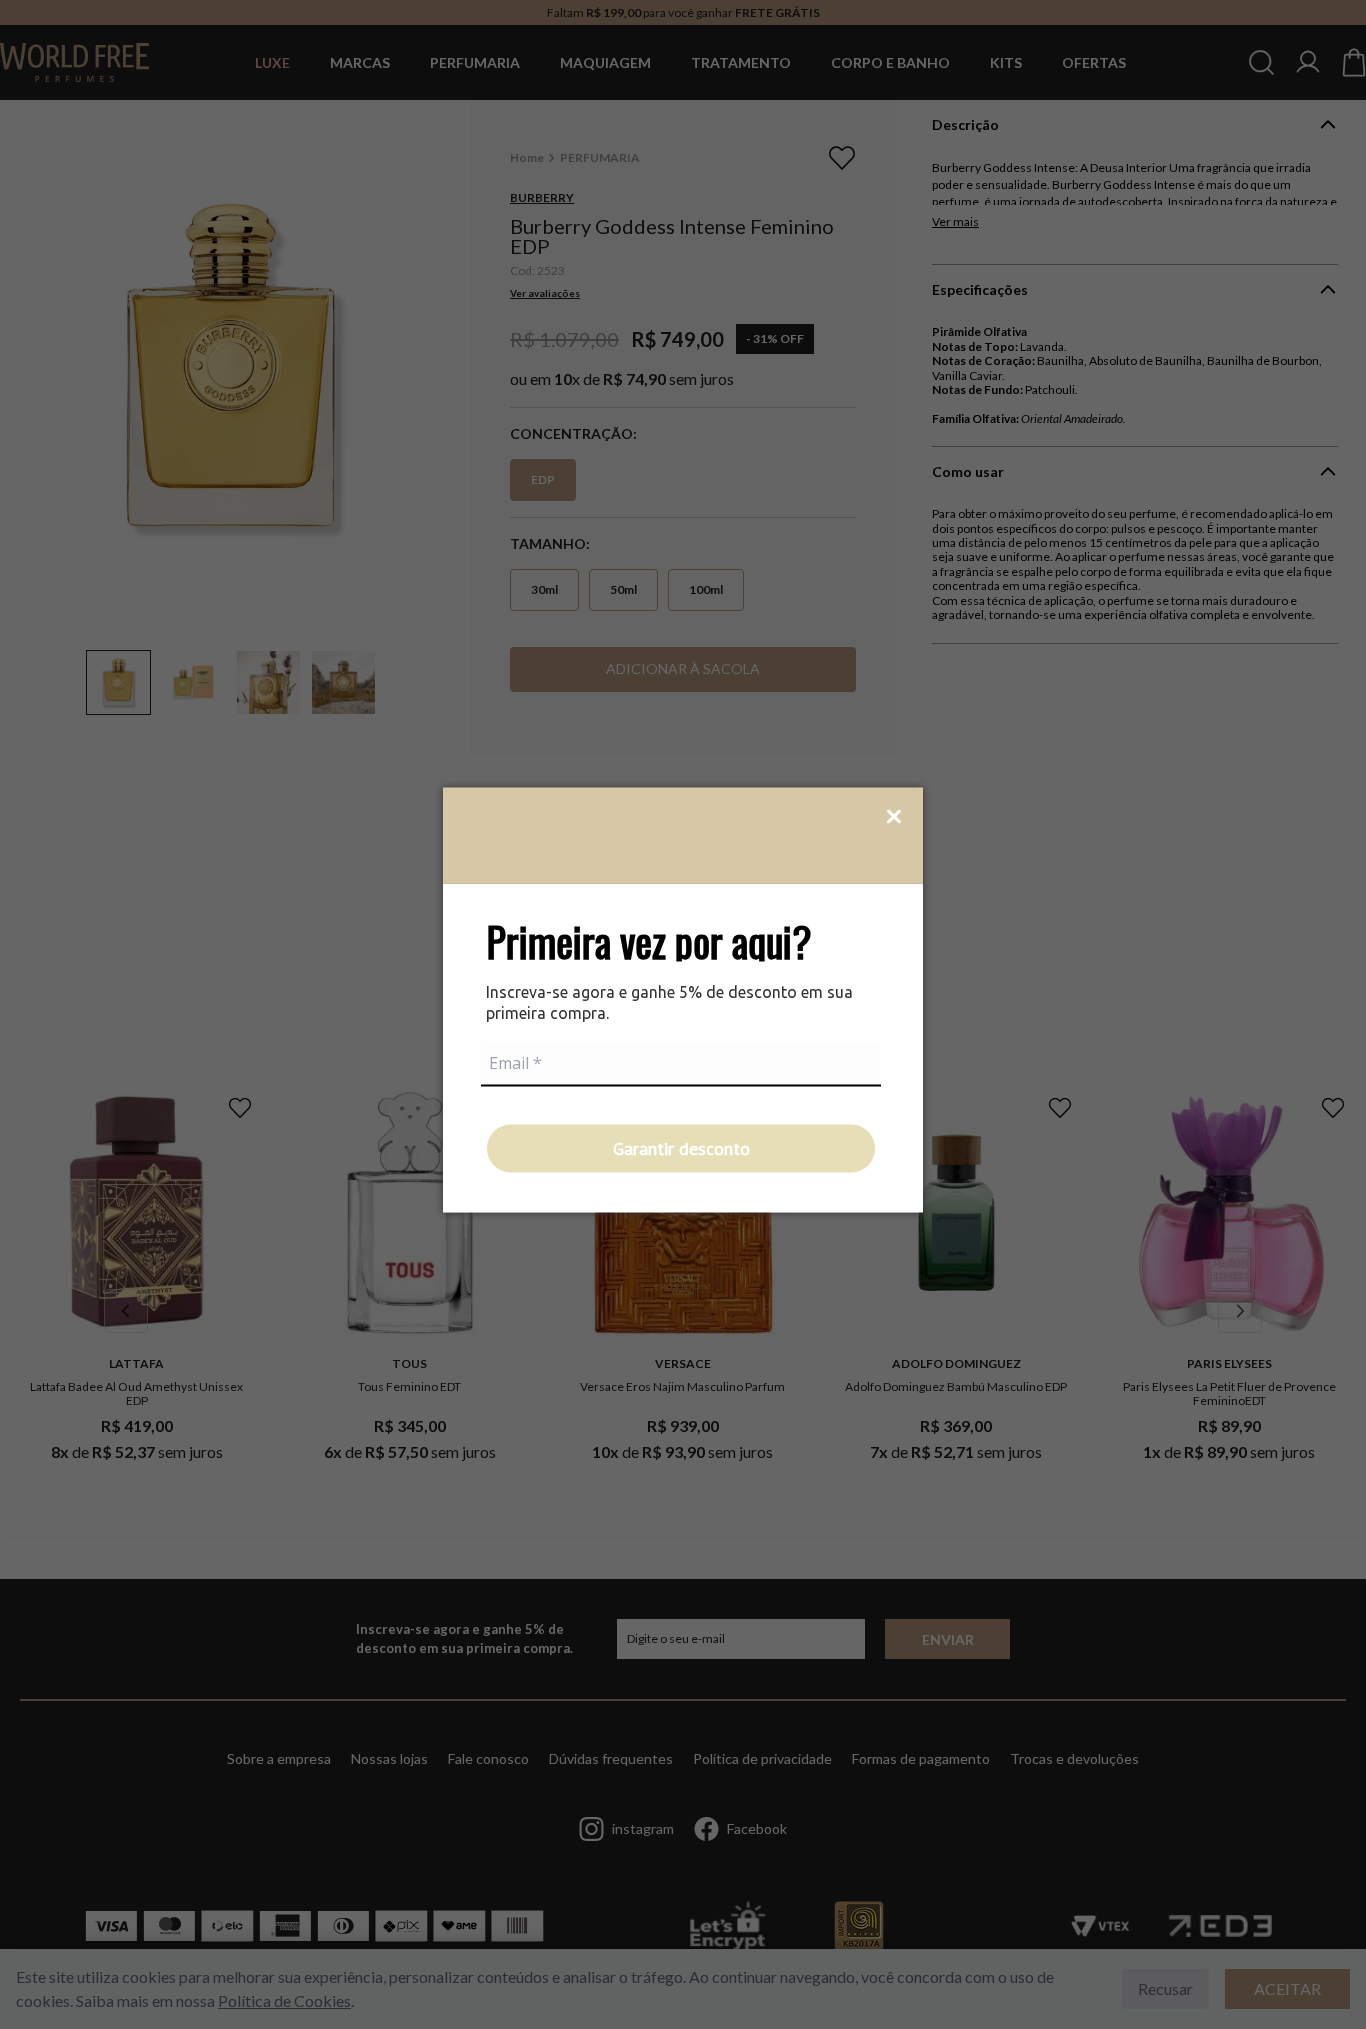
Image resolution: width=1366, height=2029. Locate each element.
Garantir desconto (681, 1147)
